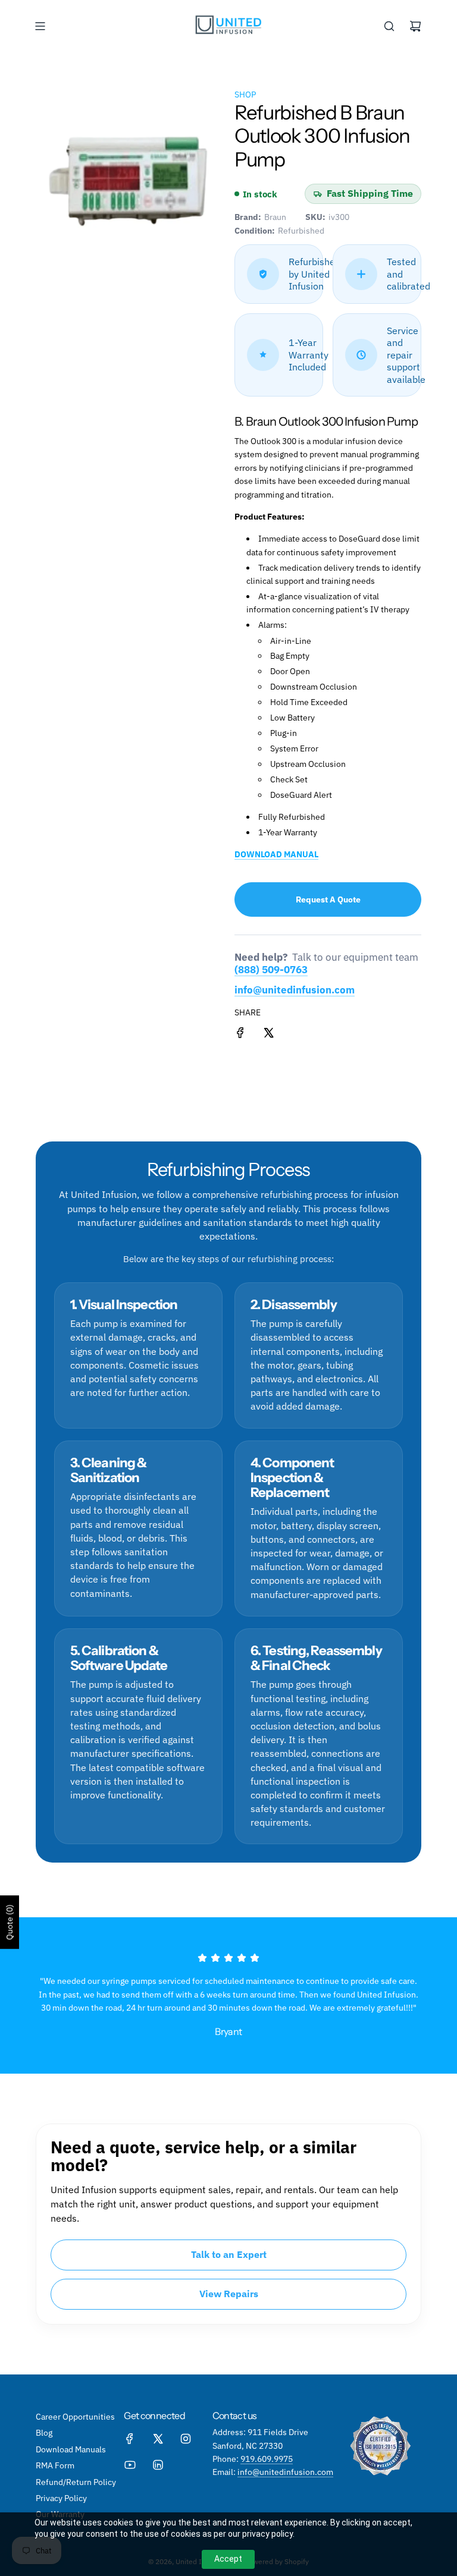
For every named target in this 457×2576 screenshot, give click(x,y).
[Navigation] (40, 26)
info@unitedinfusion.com (295, 990)
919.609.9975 (267, 2459)
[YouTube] (130, 2465)
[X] (158, 2439)
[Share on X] (268, 1034)
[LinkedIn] (158, 2465)
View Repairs (229, 2294)
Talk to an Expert (229, 2254)
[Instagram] (186, 2439)
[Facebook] (130, 2439)
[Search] (389, 26)
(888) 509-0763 (271, 970)
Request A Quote (328, 899)
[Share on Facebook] (240, 1034)
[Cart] (415, 26)
